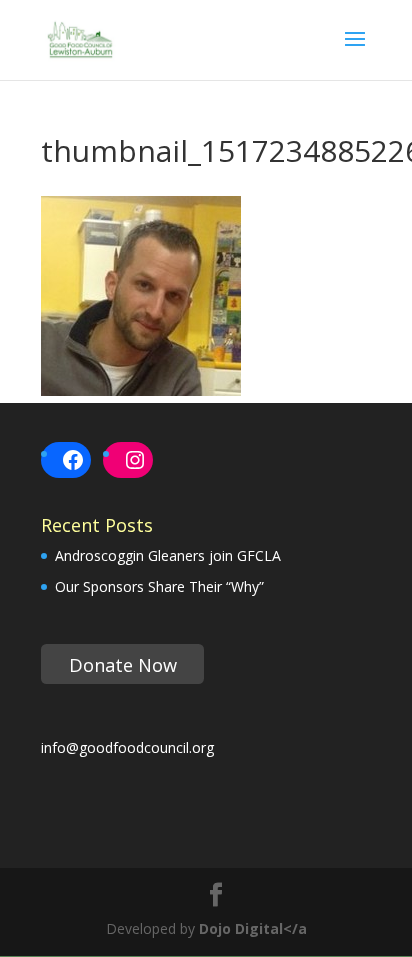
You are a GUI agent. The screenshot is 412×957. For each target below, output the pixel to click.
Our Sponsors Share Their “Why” (159, 586)
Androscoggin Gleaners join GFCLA (168, 555)
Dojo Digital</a (253, 928)
